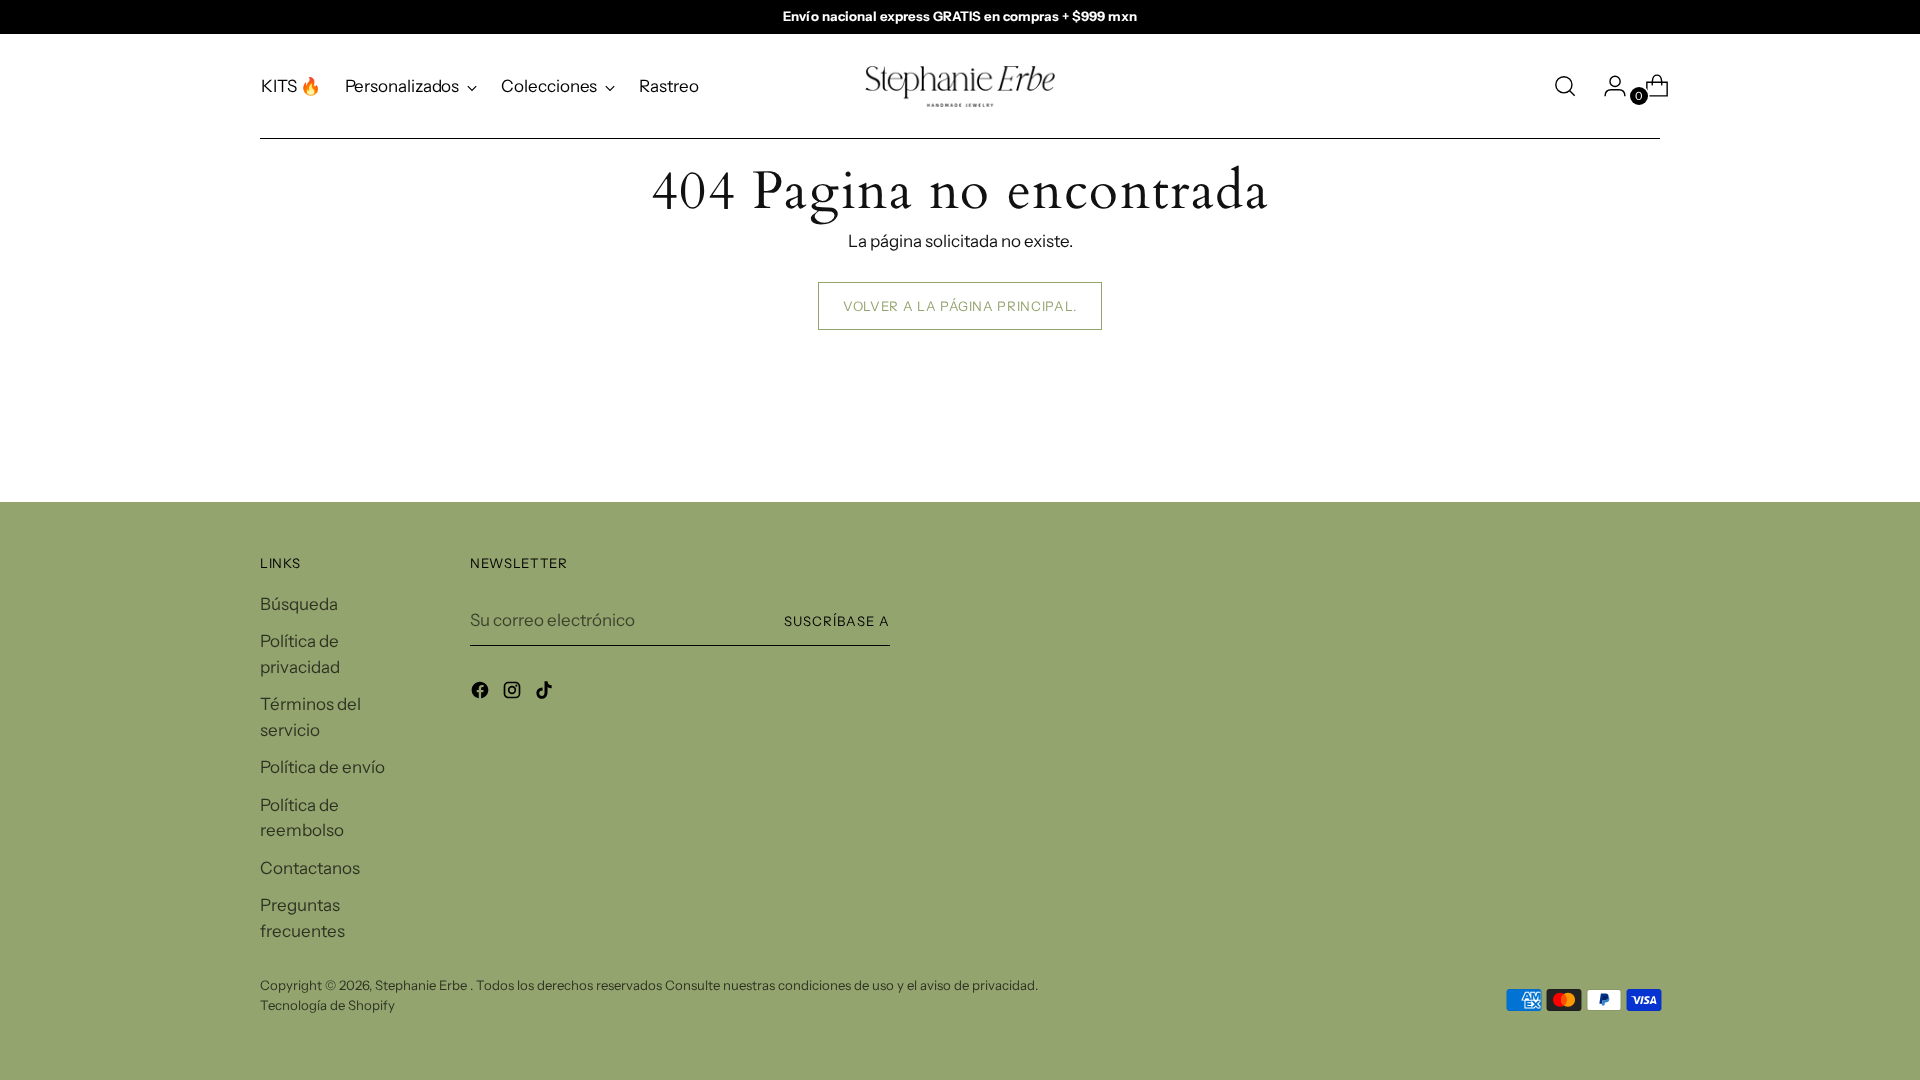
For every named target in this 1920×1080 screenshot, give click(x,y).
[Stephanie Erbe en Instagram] (514, 694)
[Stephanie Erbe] (960, 86)
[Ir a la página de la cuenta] (1607, 86)
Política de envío (322, 767)
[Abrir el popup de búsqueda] (1565, 86)
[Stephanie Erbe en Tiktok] (546, 694)
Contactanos (310, 868)
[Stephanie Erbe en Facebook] (482, 694)
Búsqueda (299, 604)
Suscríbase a (837, 621)
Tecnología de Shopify (327, 1005)
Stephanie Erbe (422, 985)
